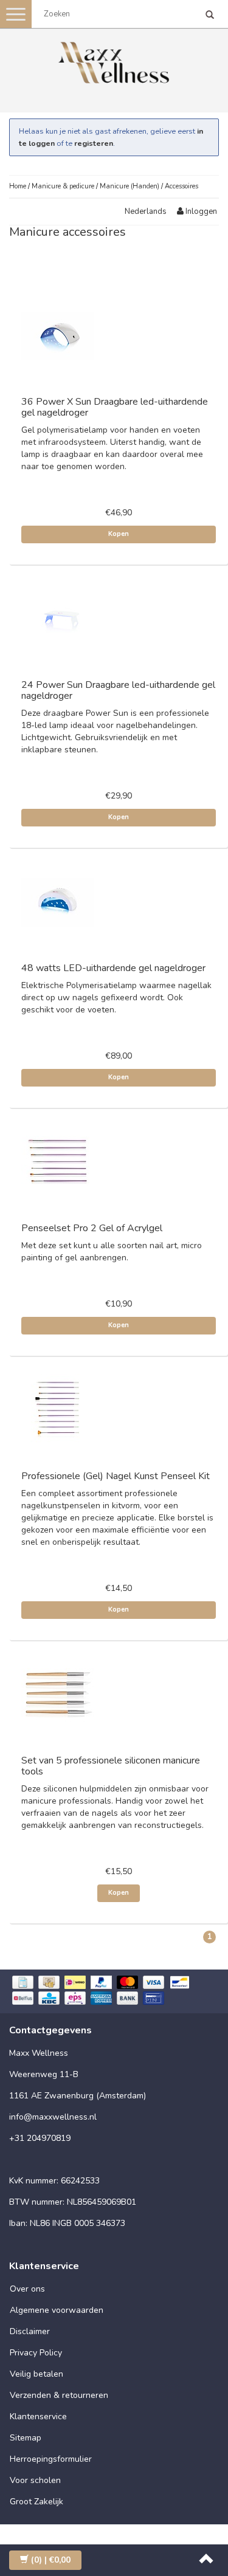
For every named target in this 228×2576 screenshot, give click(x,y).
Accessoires (181, 186)
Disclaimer (30, 2331)
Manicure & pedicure (63, 186)
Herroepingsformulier (51, 2459)
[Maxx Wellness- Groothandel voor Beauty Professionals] (114, 60)
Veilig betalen (36, 2374)
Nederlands (146, 211)
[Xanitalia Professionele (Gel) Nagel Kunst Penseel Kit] (58, 1410)
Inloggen (200, 211)
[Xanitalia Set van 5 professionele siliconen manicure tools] (58, 1694)
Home (18, 186)
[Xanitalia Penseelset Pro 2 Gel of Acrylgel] (58, 1162)
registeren (94, 143)
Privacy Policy (36, 2353)
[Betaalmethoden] (114, 1992)
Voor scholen (35, 2480)
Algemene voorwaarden (57, 2310)
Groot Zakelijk (36, 2502)
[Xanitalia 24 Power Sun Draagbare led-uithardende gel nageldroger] (58, 618)
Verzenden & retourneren (59, 2395)
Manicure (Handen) (130, 186)
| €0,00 (51, 2560)
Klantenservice (38, 2416)
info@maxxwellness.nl (53, 2117)
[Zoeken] (210, 16)
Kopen (119, 534)
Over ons (27, 2289)
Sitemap (26, 2438)
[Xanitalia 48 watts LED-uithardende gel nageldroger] (58, 902)
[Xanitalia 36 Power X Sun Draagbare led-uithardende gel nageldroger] (58, 336)
